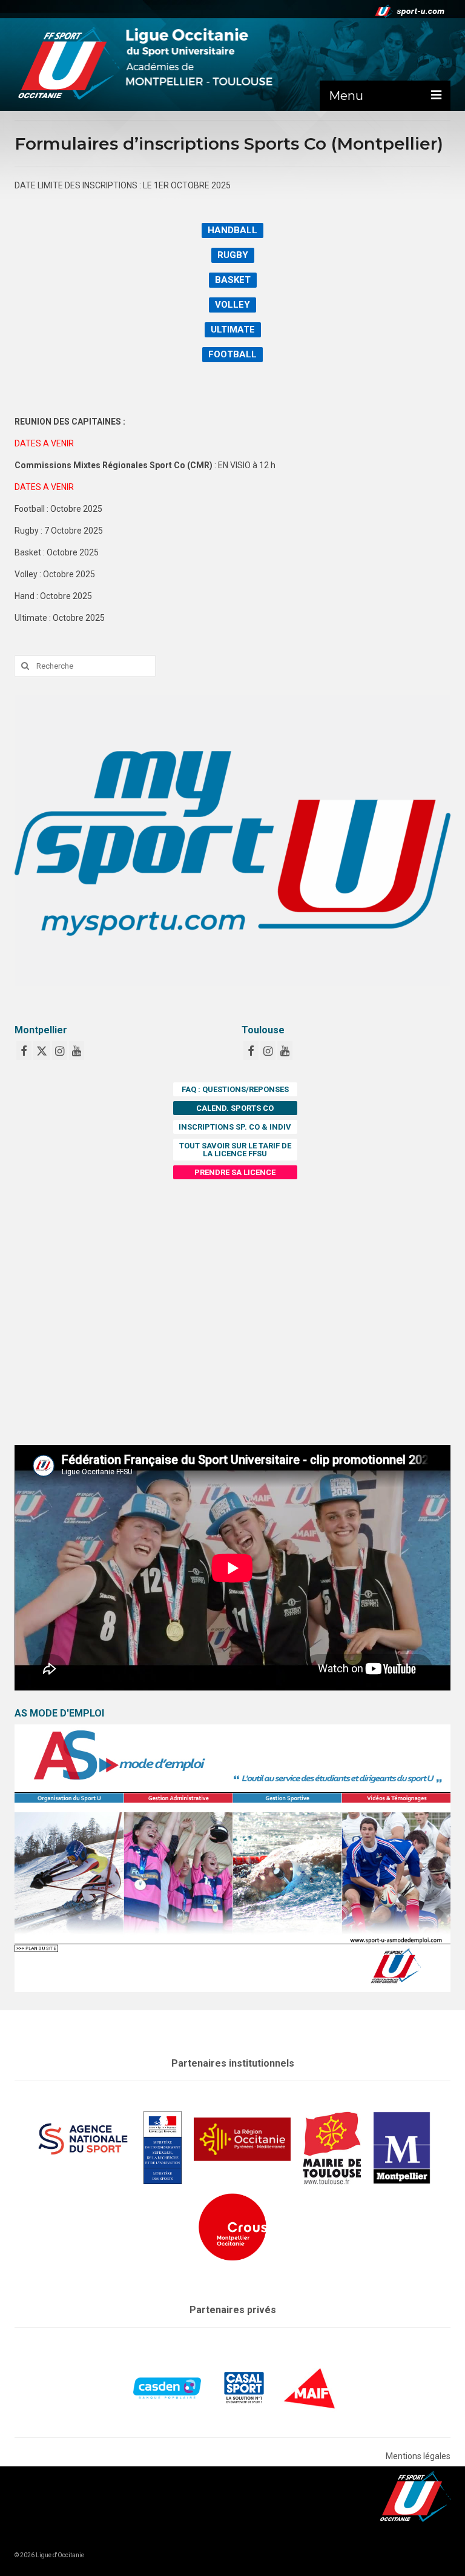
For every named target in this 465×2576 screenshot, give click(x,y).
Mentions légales (418, 2456)
